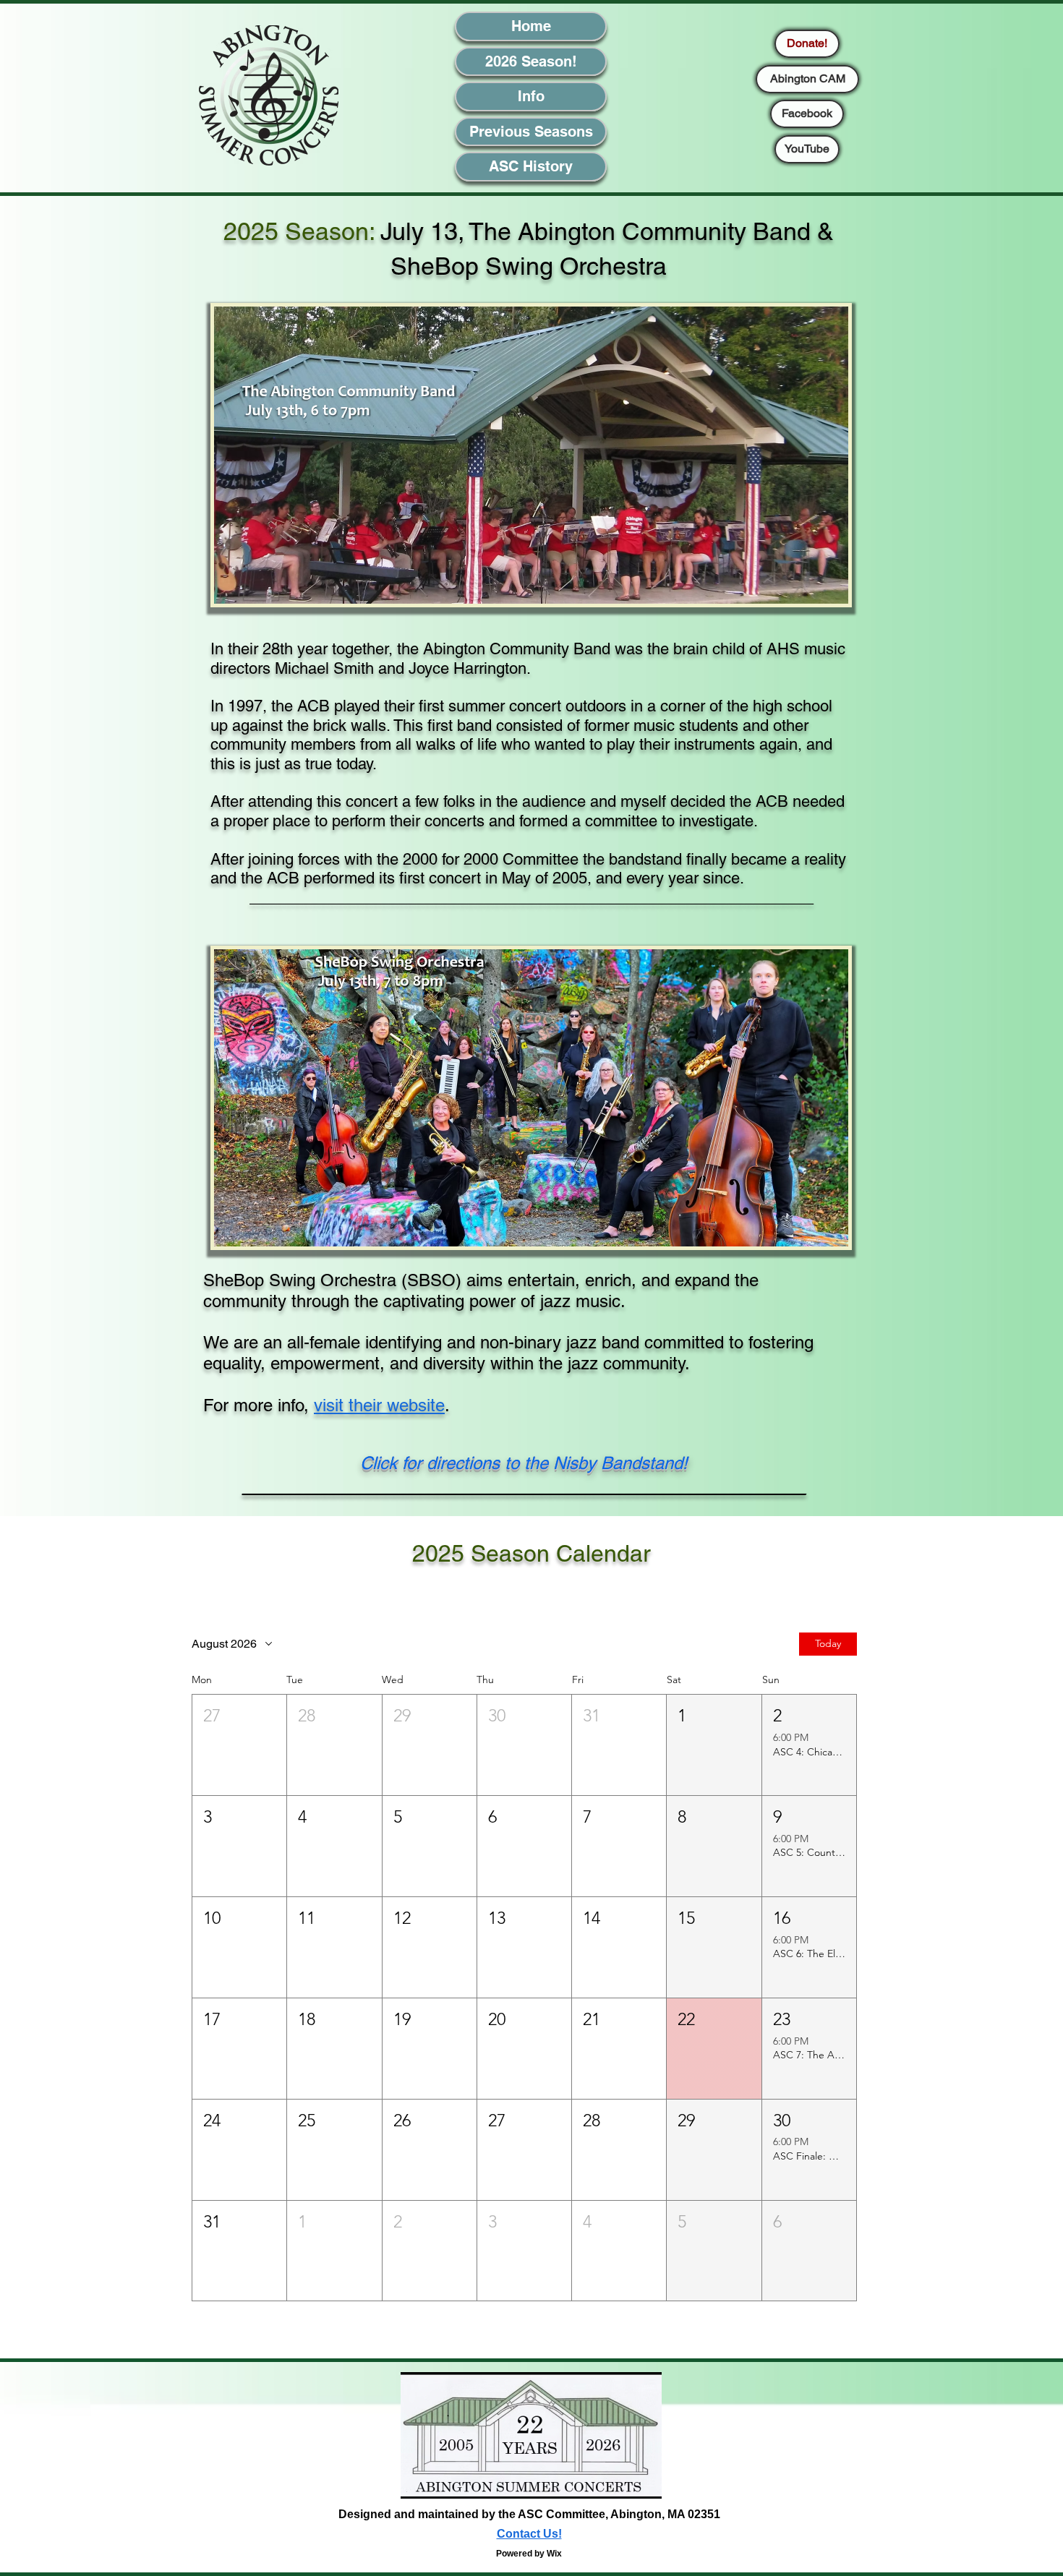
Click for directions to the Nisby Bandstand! (524, 1463)
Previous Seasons (531, 132)
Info (531, 96)
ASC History (531, 166)
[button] (239, 1745)
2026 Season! (531, 61)
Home (531, 26)
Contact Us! (529, 2534)
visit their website (379, 1405)
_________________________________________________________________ (524, 1487)
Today (828, 1643)
